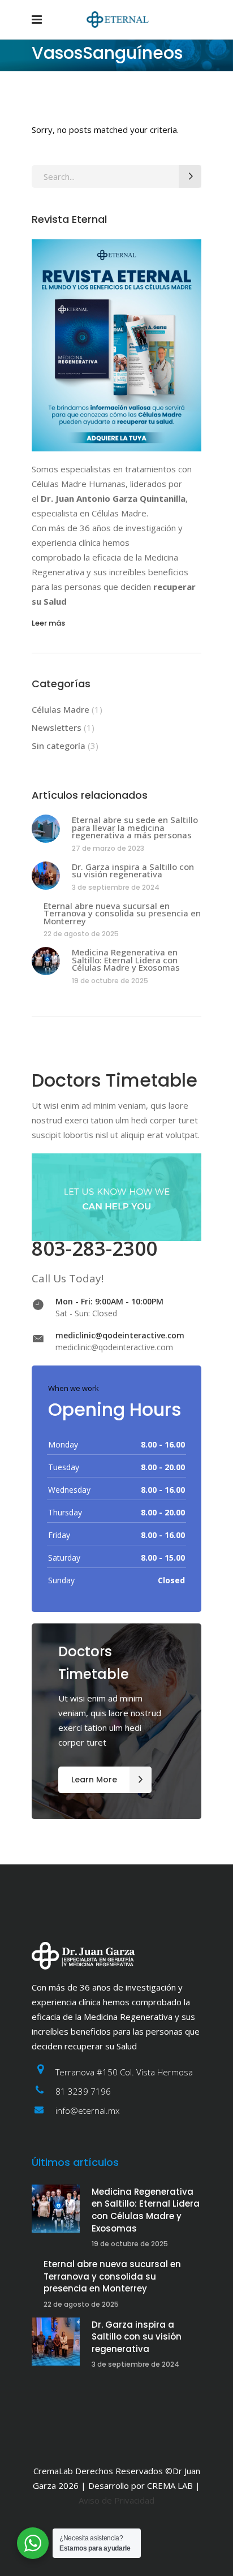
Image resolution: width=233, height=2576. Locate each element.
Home (42, 102)
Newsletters (57, 727)
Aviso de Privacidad (116, 2500)
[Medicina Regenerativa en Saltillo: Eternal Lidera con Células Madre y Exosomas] (46, 961)
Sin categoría (59, 746)
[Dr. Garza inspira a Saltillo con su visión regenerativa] (46, 876)
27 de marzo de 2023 (108, 848)
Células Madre (61, 709)
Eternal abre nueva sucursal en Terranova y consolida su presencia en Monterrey (122, 913)
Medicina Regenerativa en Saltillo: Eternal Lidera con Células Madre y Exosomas (126, 960)
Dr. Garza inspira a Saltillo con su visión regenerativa (133, 871)
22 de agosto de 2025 (81, 934)
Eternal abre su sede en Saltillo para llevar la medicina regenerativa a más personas (135, 827)
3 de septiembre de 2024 (116, 887)
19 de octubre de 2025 (110, 981)
